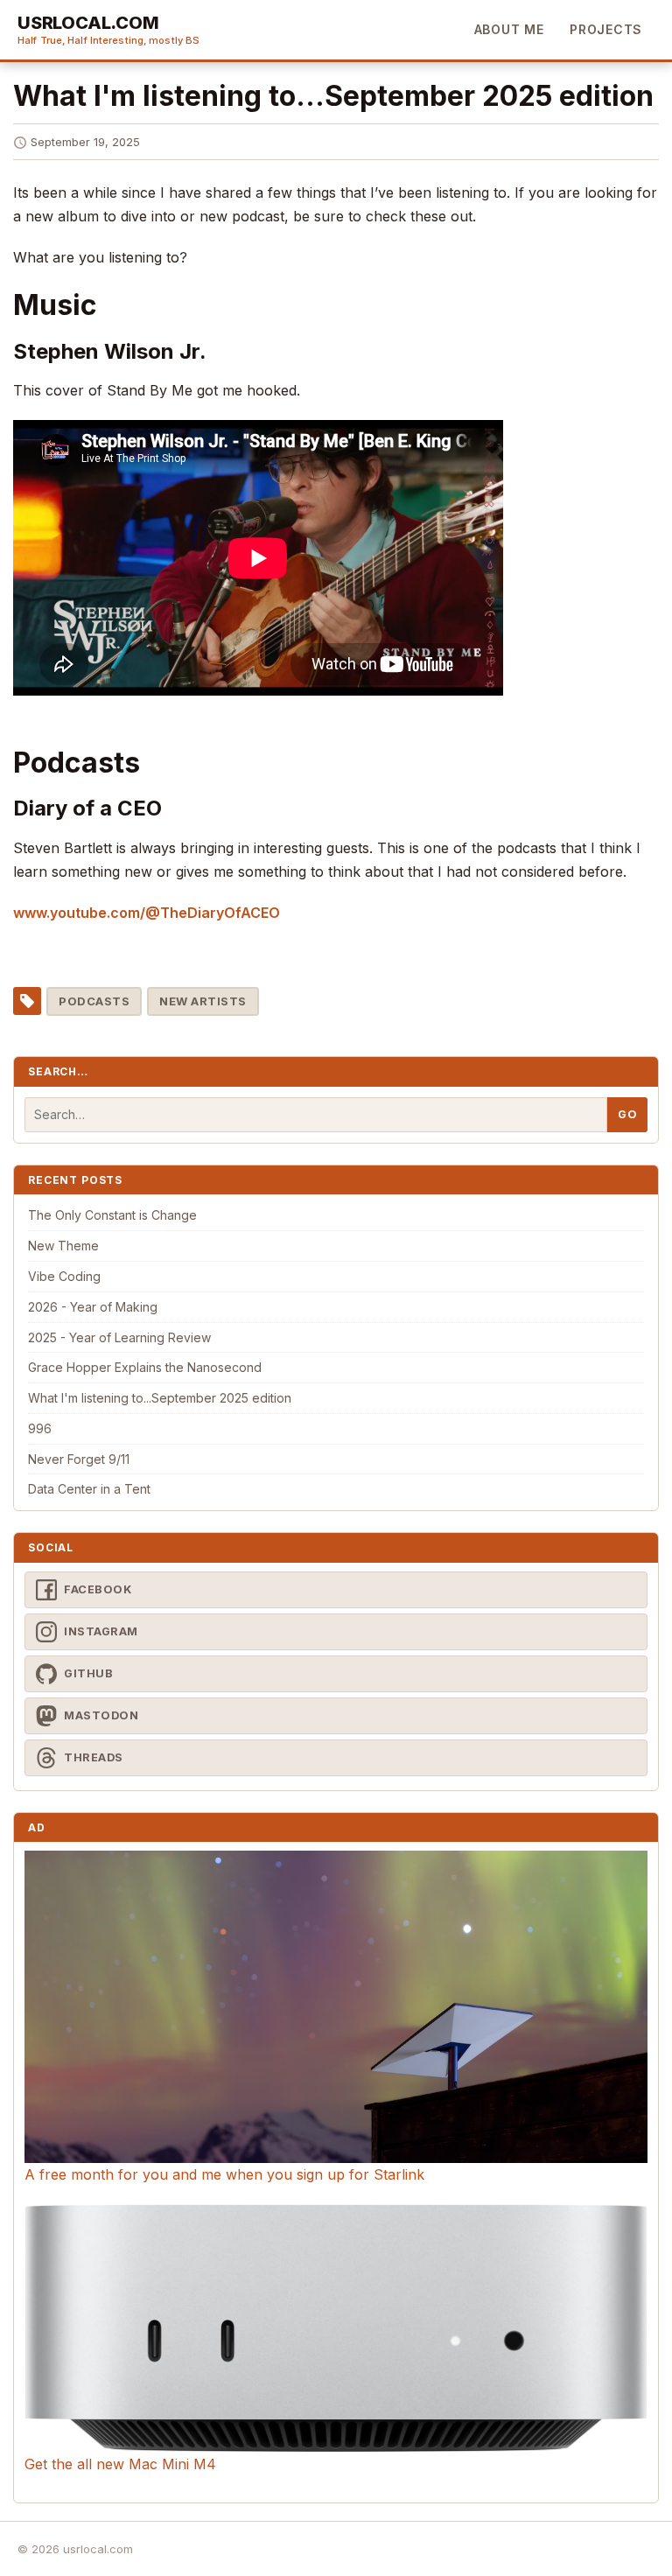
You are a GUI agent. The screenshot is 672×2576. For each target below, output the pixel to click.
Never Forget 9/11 (79, 1459)
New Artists (203, 1001)
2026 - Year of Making (93, 1307)
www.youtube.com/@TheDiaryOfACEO (147, 913)
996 (40, 1428)
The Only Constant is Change (112, 1215)
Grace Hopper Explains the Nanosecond (145, 1367)
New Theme (63, 1246)
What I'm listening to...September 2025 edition (160, 1398)
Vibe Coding (64, 1276)
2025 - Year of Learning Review (119, 1337)
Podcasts (94, 1001)
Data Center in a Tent (89, 1489)
